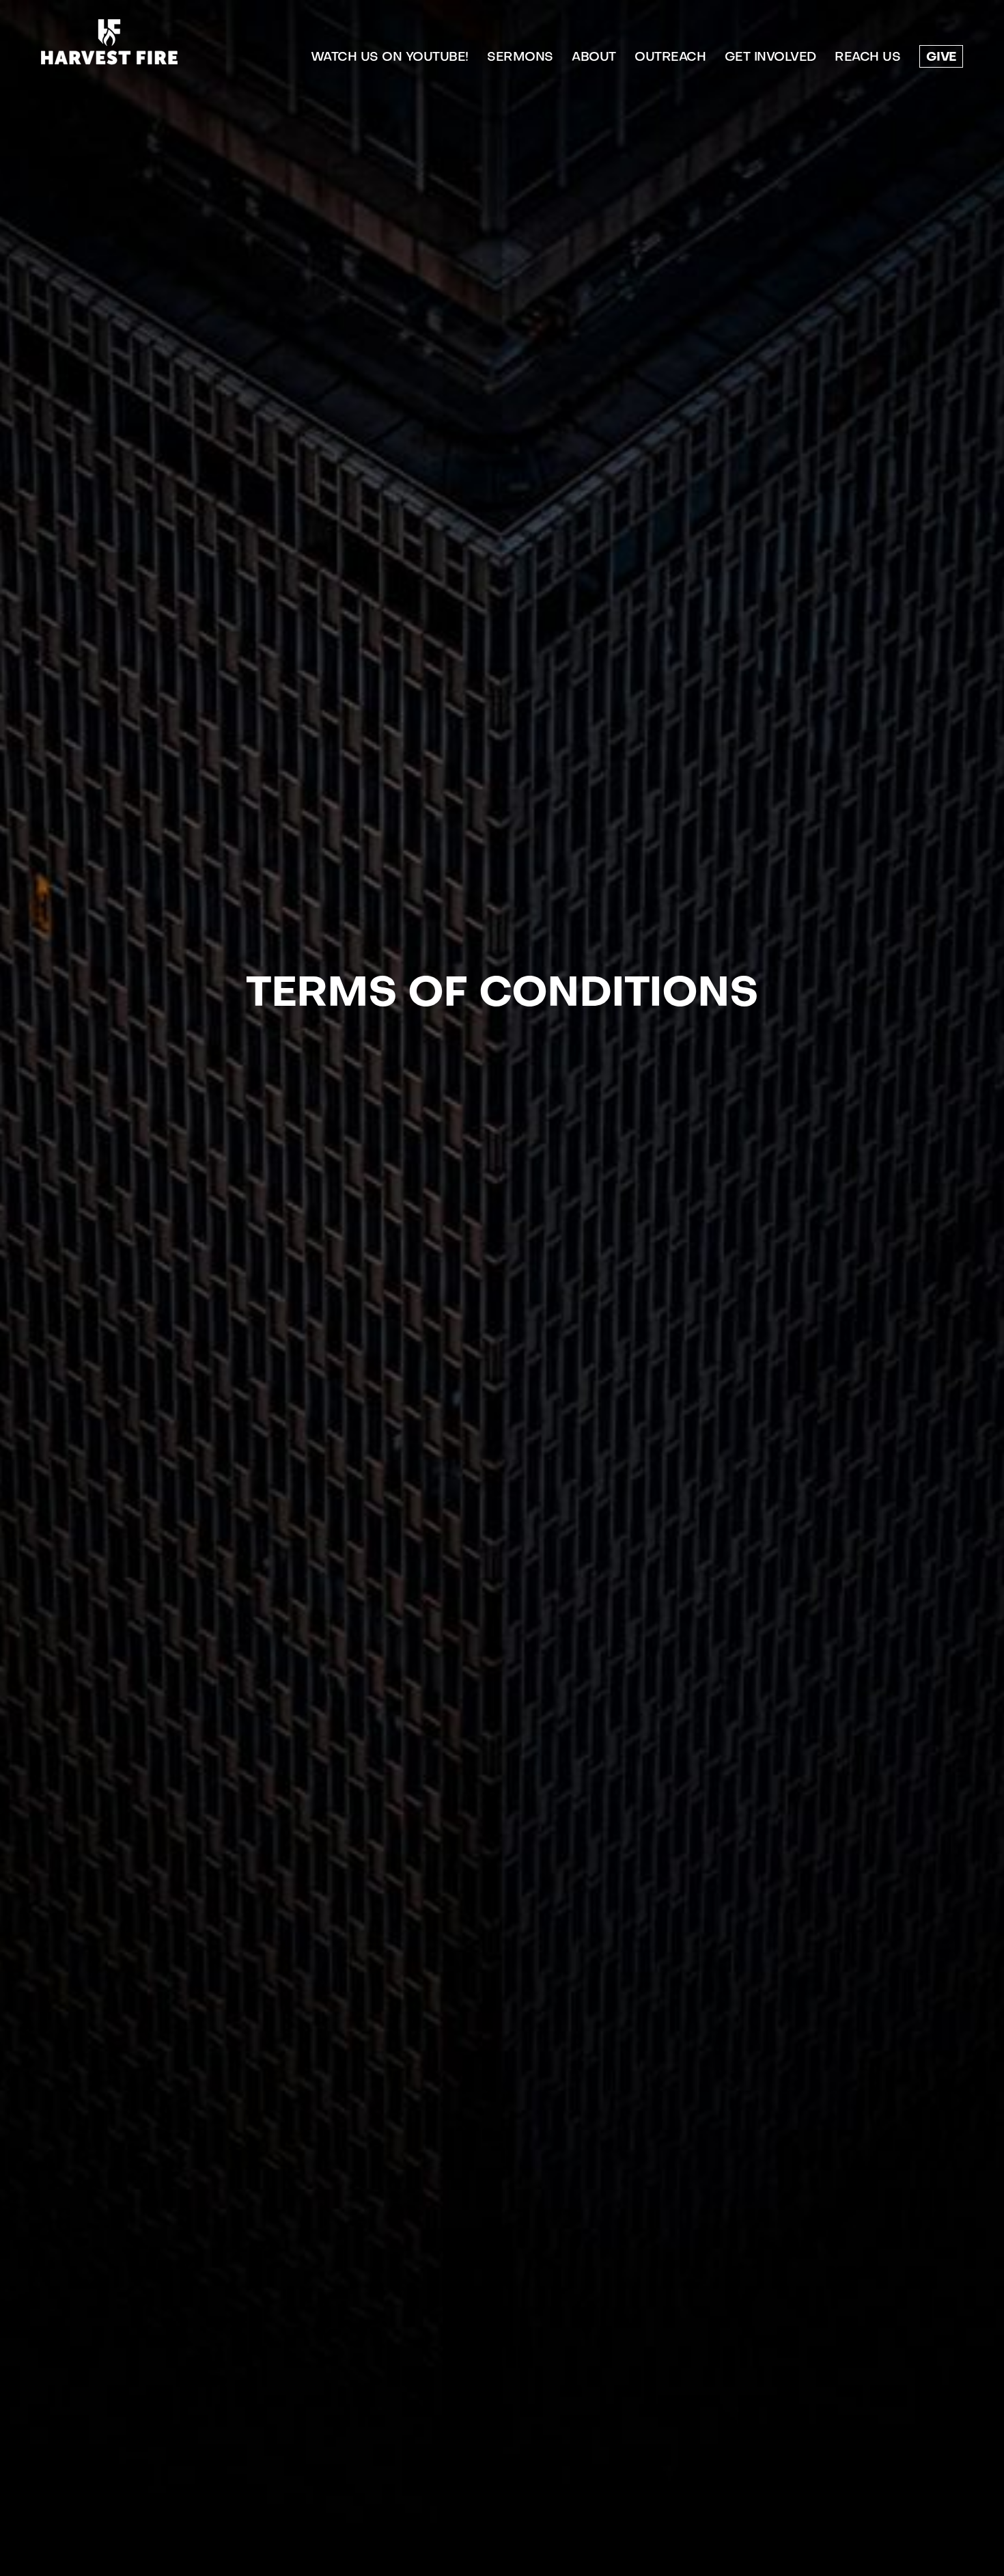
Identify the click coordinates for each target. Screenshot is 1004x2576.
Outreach (670, 58)
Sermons (520, 58)
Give (941, 58)
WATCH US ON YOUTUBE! (390, 58)
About (594, 58)
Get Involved (770, 58)
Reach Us (867, 58)
